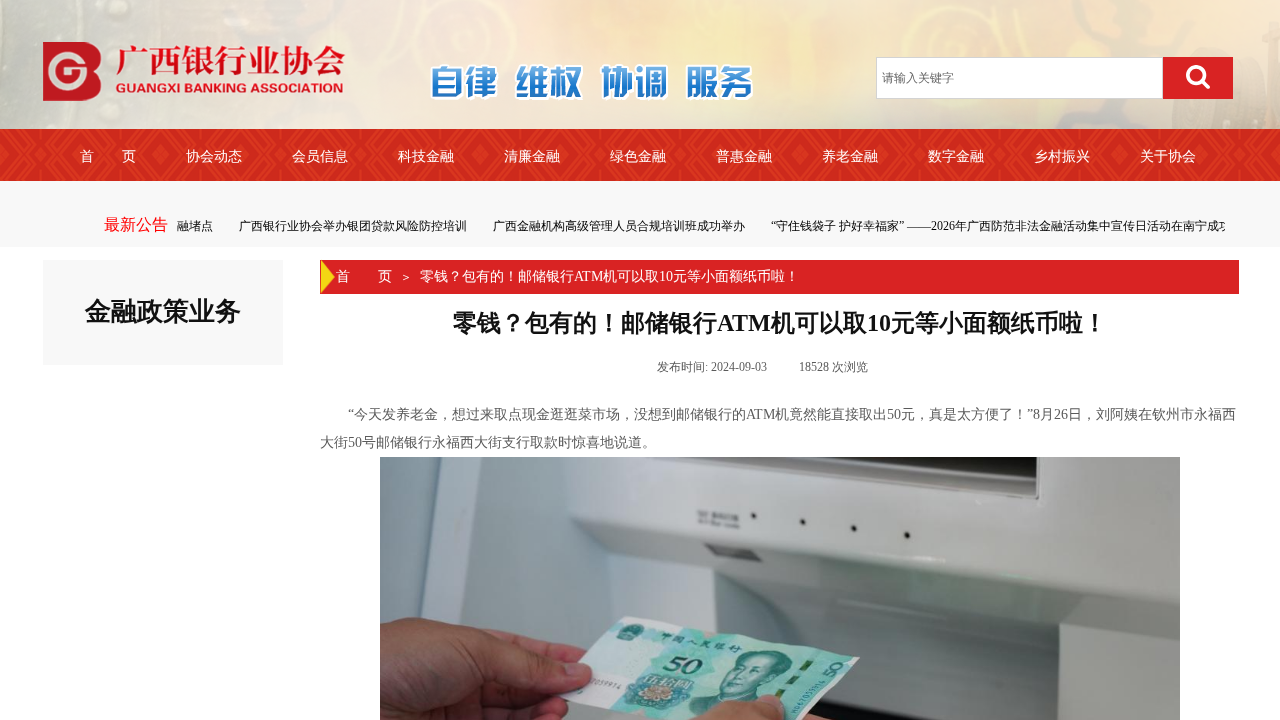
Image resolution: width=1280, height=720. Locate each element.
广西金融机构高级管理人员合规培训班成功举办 (615, 226)
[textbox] (1019, 78)
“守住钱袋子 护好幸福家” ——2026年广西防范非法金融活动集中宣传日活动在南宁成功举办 (1009, 226)
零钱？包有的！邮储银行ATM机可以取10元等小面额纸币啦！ (609, 276)
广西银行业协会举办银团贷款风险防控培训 (349, 226)
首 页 (364, 276)
